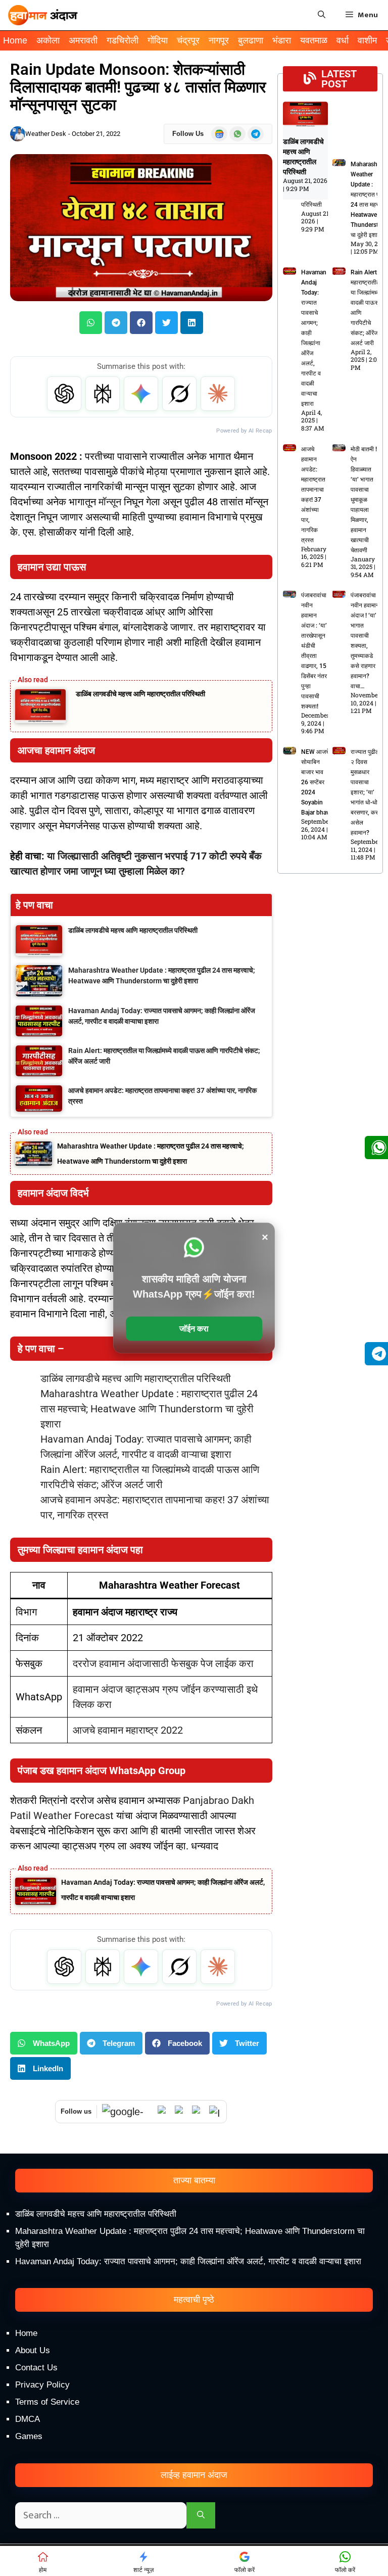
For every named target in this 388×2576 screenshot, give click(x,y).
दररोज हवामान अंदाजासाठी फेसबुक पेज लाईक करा (163, 1663)
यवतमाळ (314, 40)
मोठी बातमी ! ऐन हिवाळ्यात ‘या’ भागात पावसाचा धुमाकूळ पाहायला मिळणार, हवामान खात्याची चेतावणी (364, 500)
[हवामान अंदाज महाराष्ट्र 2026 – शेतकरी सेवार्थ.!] (43, 15)
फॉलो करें (245, 2570)
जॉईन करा (194, 1329)
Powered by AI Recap (244, 431)
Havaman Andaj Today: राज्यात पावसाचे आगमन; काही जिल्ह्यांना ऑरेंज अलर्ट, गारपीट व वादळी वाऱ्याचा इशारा (188, 2261)
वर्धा (343, 40)
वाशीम (367, 40)
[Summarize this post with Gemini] (141, 394)
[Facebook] (198, 2112)
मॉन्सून (111, 502)
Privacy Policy (42, 2385)
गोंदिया (158, 40)
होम (43, 2570)
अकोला (48, 40)
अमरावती (83, 40)
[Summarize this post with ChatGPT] (64, 394)
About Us (33, 2350)
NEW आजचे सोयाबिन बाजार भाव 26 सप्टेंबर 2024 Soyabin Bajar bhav (315, 782)
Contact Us (36, 2368)
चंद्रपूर (188, 40)
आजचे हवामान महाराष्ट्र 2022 (128, 1730)
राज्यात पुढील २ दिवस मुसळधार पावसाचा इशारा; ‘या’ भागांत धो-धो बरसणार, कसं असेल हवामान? (365, 792)
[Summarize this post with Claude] (218, 394)
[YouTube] (181, 2112)
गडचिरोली (123, 40)
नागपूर (219, 40)
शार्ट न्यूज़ (143, 2570)
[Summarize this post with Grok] (179, 394)
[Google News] (127, 2112)
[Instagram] (215, 2112)
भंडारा (282, 40)
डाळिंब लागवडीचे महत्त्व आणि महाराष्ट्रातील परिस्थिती (140, 694)
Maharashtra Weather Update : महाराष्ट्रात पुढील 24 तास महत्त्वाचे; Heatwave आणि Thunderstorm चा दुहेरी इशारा (149, 1409)
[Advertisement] (194, 2490)
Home (15, 40)
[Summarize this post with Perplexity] (103, 394)
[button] (91, 323)
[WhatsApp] (164, 2112)
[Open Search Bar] (322, 15)
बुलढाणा (251, 40)
